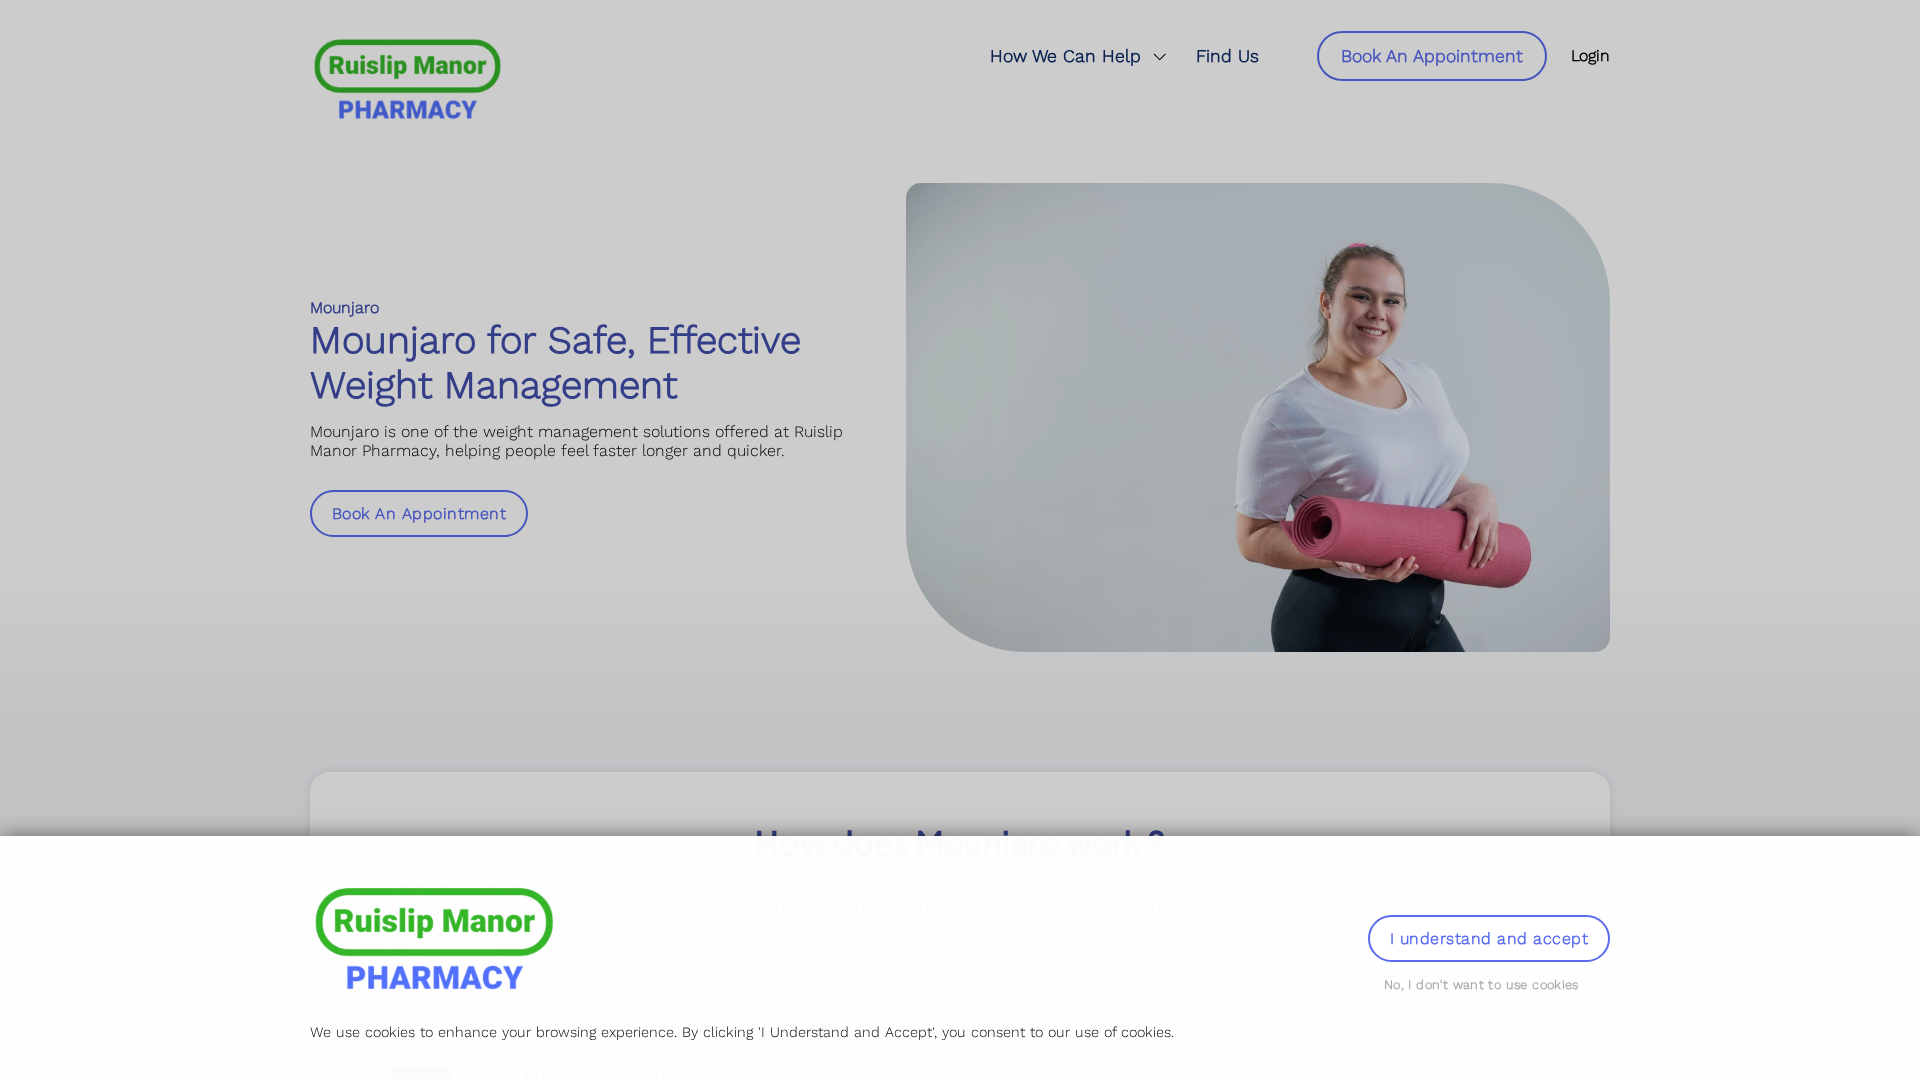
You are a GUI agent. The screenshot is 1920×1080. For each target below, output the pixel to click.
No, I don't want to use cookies (1481, 984)
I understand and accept (1489, 938)
